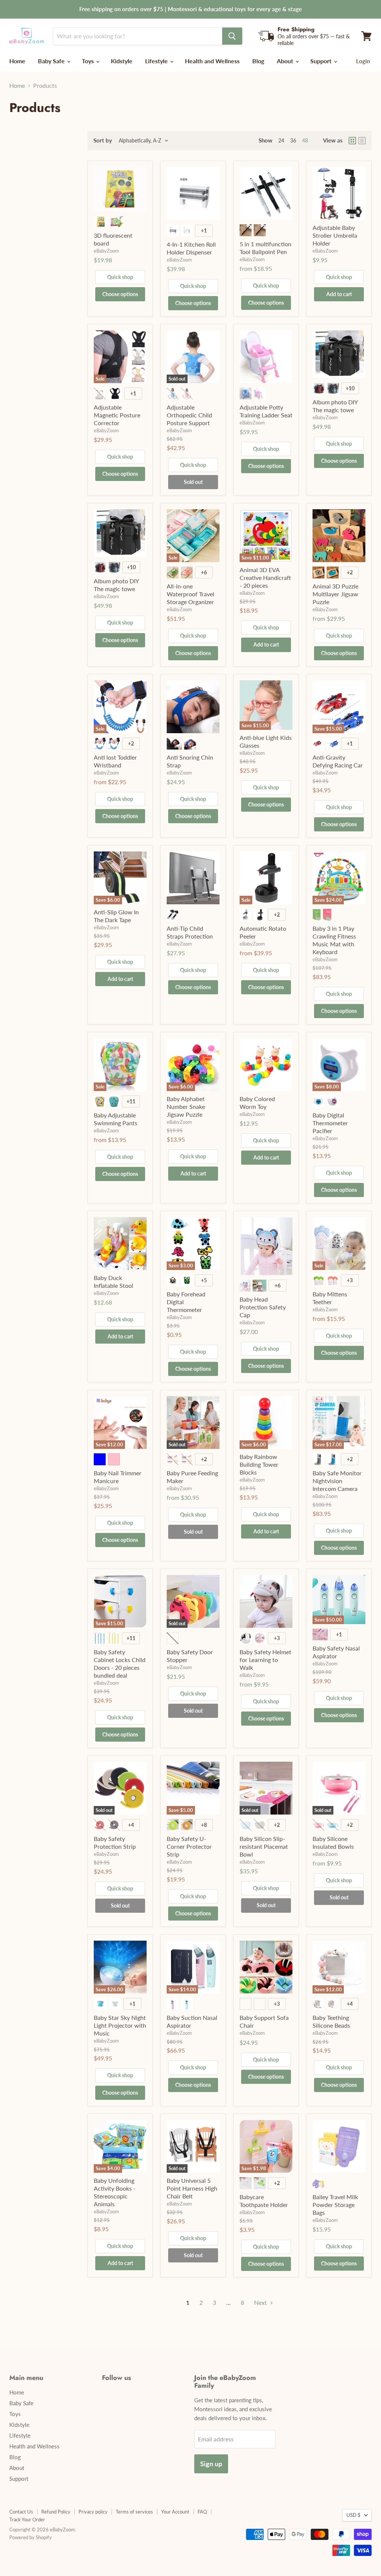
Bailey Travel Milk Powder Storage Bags (335, 2205)
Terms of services (134, 2512)
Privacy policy (93, 2512)
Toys (89, 61)
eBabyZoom (106, 251)
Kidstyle (122, 61)
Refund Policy (56, 2512)
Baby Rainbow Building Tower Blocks (259, 1464)
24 (281, 140)
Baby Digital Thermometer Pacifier (330, 1123)
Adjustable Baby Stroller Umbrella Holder (335, 235)
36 (293, 140)
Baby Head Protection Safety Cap (263, 1307)
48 (305, 140)
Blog (258, 61)
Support (322, 61)
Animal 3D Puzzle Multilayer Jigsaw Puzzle (335, 594)
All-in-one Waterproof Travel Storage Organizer (190, 594)
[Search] (232, 36)
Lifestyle (157, 61)
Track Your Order (27, 2519)
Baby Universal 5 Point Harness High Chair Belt (192, 2188)
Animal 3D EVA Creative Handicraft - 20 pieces (265, 578)
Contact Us (21, 2512)
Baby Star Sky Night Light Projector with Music (120, 2025)
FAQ (202, 2512)
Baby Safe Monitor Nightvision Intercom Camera (337, 1481)
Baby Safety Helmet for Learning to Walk (265, 1660)
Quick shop (120, 277)
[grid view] (352, 141)
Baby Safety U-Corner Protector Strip (189, 1846)
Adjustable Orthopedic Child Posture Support (189, 415)
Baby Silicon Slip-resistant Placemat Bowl (264, 1846)
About (286, 61)
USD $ (353, 2515)
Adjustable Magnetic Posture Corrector (117, 415)
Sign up (211, 2464)
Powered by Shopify (31, 2537)
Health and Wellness (212, 61)
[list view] (362, 141)
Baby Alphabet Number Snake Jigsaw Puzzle (186, 1106)
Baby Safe (52, 61)
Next (261, 2302)
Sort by (103, 140)
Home (17, 61)
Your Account (175, 2512)
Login (363, 61)
